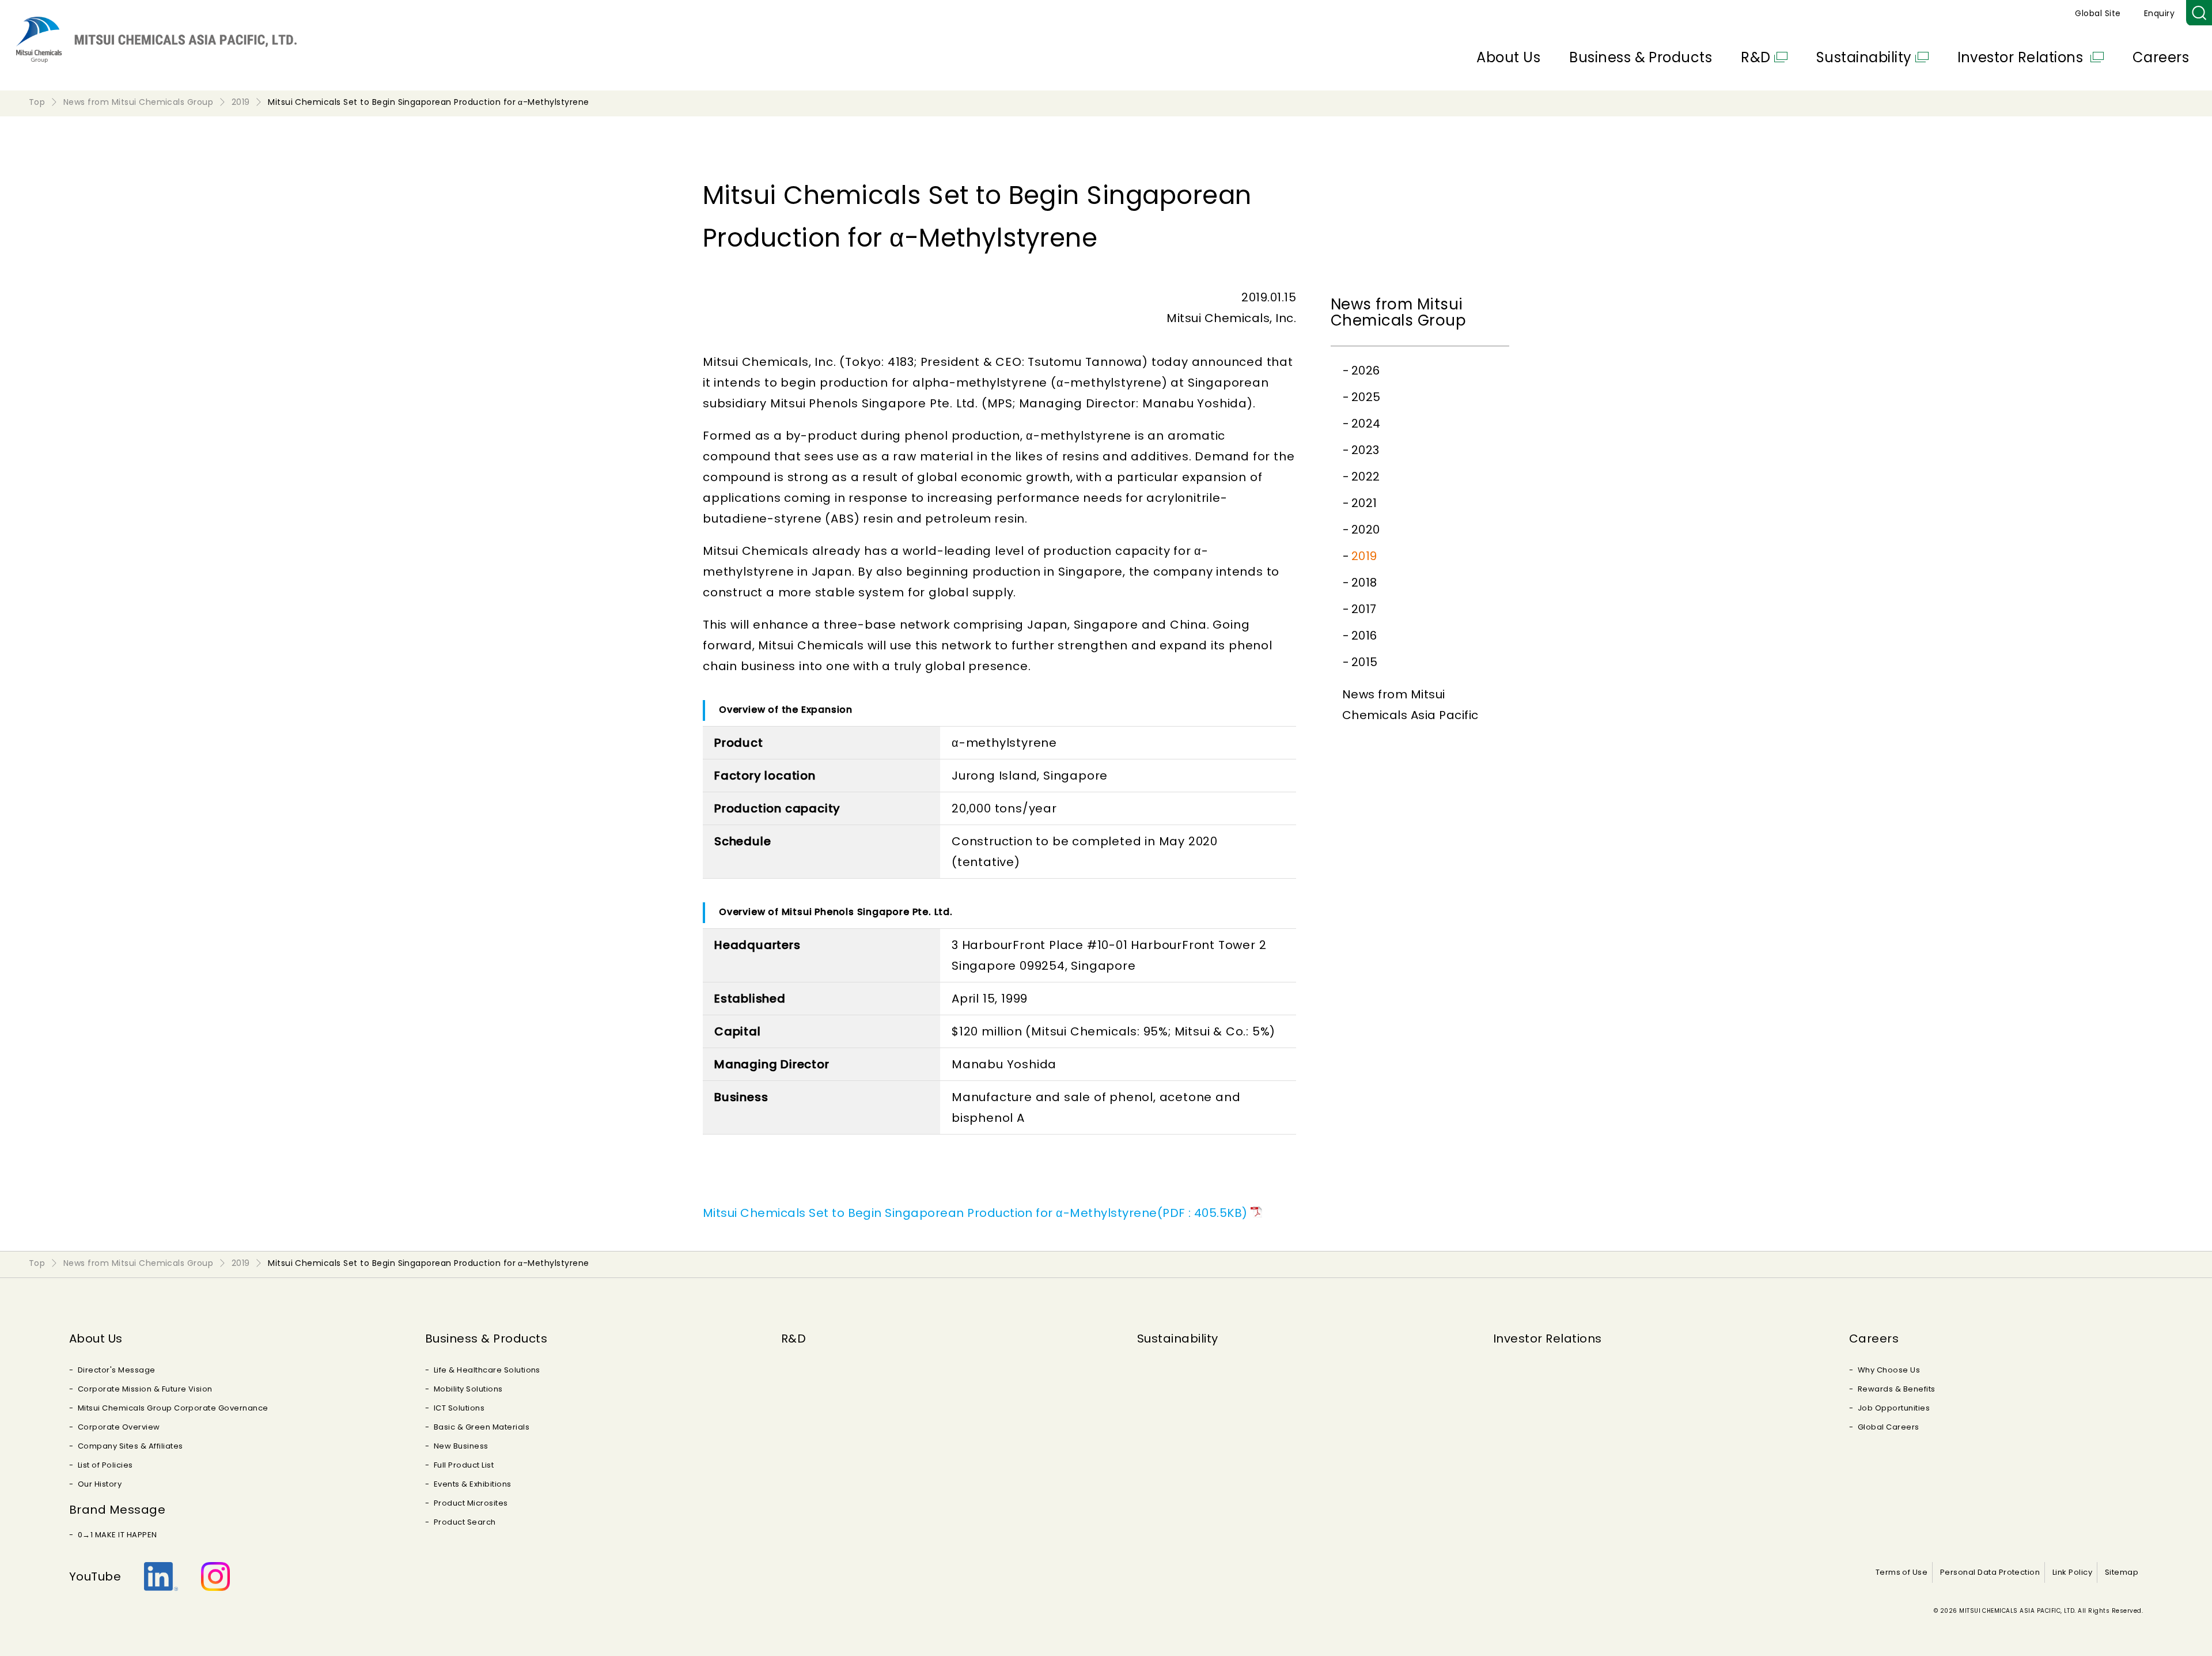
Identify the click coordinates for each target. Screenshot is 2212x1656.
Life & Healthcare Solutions (487, 1370)
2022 (1366, 477)
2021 (1364, 503)
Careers (2161, 57)
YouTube (95, 1576)
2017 (1364, 609)
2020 (1366, 530)
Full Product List (464, 1465)
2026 (1366, 370)
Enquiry (2159, 13)
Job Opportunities (1894, 1408)
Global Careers (1889, 1427)
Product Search (465, 1522)
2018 (1364, 583)
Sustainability (1864, 57)
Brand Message (117, 1510)
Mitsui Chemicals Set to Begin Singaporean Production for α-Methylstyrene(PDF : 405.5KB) (975, 1213)
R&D (1755, 57)
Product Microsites (471, 1503)
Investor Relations (2022, 57)
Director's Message (117, 1370)
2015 (1365, 662)
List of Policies (105, 1465)
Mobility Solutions (468, 1389)
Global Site (2098, 13)
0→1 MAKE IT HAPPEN (118, 1535)
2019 (1364, 556)
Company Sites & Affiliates (130, 1446)
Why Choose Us (1889, 1370)
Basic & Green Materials (482, 1427)
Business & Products (1641, 57)
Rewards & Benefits (1897, 1389)
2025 (1366, 397)
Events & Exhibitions (473, 1484)
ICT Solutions (459, 1408)
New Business (461, 1446)
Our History (100, 1484)
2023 (1366, 450)
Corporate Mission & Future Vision (145, 1389)
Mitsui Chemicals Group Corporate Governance (173, 1408)
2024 (1366, 424)
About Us (1508, 57)
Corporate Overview (119, 1427)
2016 (1364, 636)
